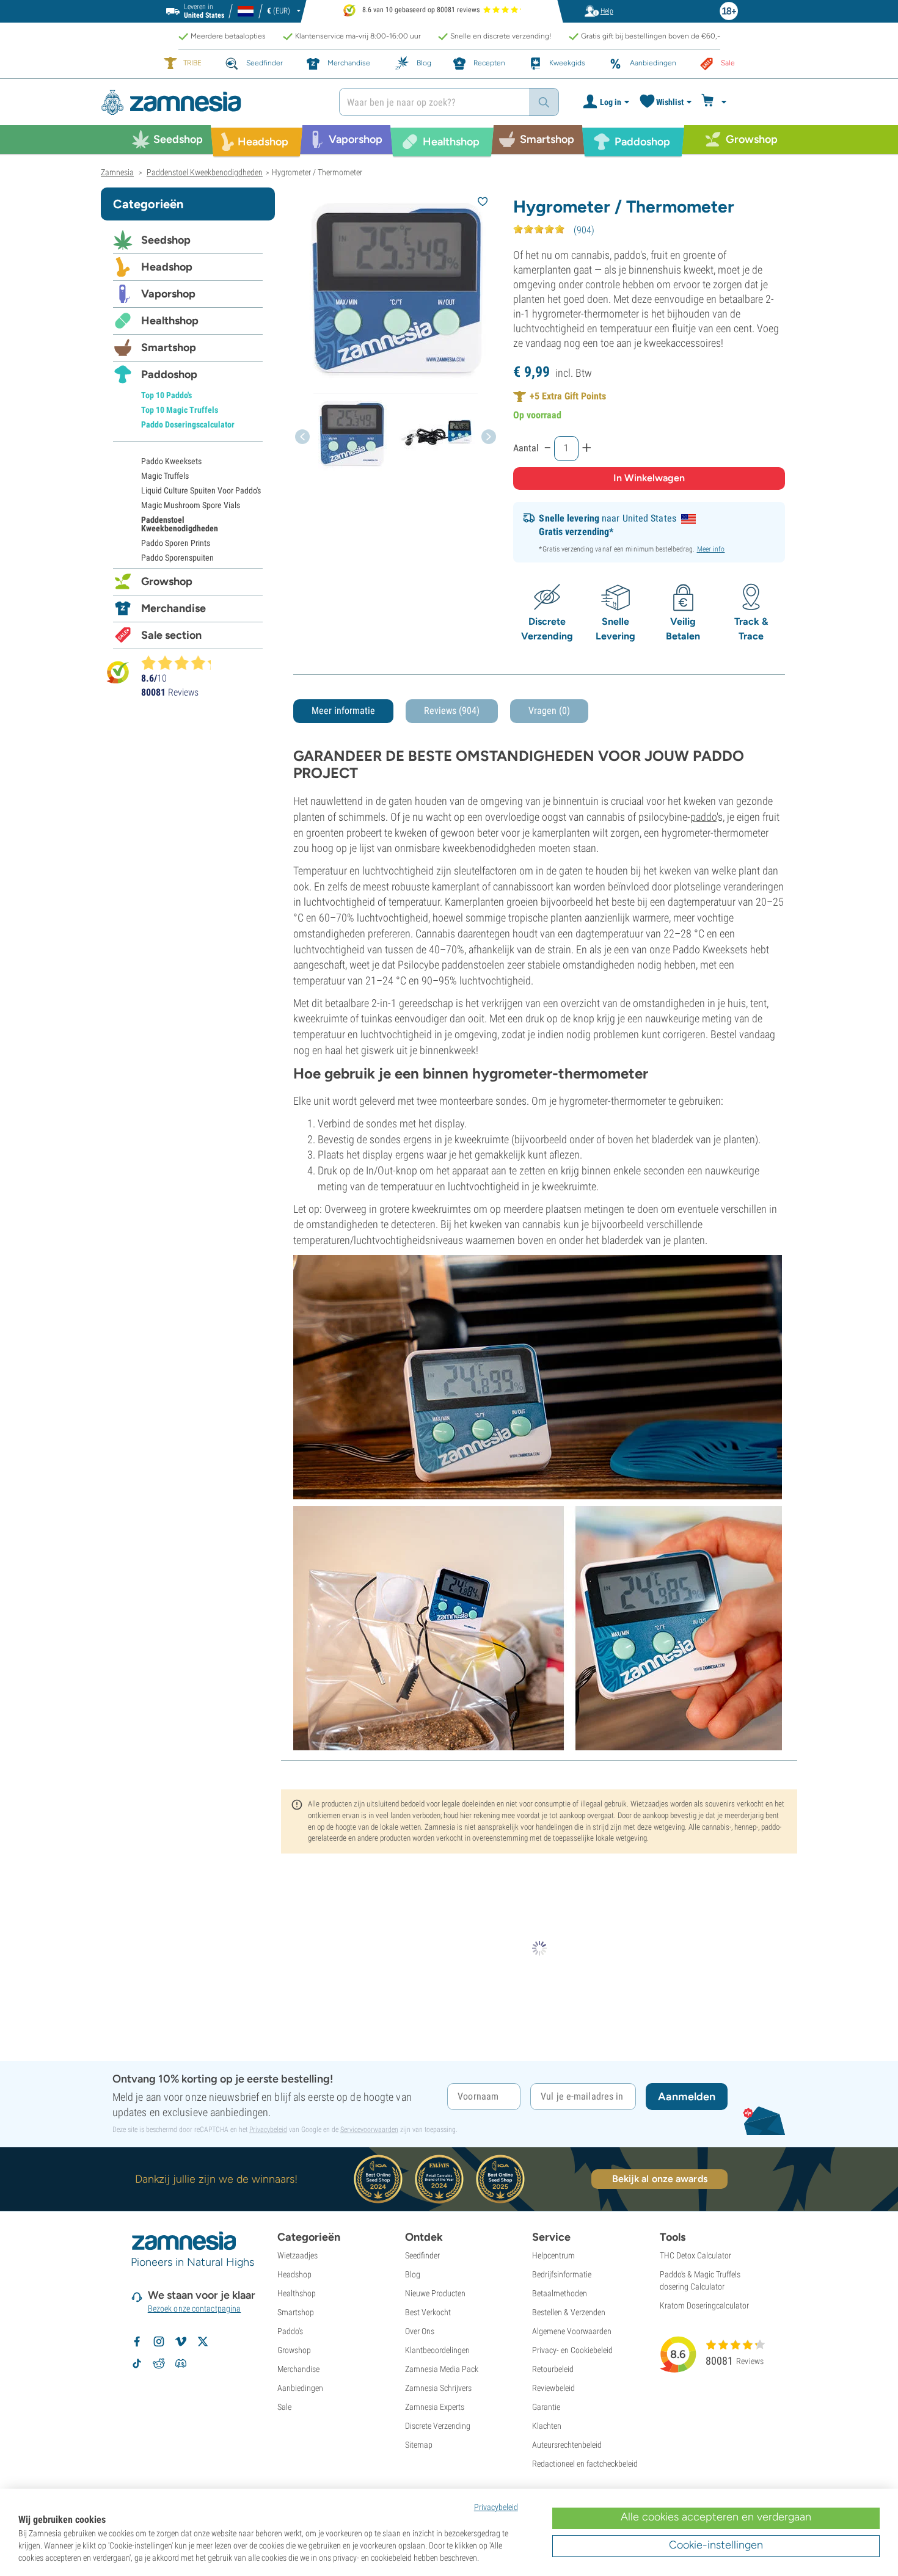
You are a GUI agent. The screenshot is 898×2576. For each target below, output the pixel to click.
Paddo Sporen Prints (176, 543)
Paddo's (290, 2331)
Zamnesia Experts (435, 2407)
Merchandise (173, 608)
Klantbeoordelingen (437, 2350)
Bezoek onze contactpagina (195, 2309)
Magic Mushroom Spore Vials (191, 505)
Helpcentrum (553, 2255)
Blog (413, 2274)
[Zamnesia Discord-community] (181, 2363)
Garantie (546, 2407)
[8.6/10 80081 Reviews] (181, 663)
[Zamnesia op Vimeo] (181, 2341)
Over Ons (420, 2331)
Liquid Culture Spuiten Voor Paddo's (201, 490)
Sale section (171, 635)
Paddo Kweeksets (171, 461)
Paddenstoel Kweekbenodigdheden (180, 524)
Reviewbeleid (553, 2388)
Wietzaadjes (298, 2255)
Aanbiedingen (300, 2388)
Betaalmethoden (560, 2293)
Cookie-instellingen (716, 2545)
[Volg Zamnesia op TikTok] (137, 2363)
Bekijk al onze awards (660, 2179)
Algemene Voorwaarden (572, 2331)
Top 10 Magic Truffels (180, 410)
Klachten (547, 2426)
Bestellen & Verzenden (569, 2312)
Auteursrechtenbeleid (567, 2445)
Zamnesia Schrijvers (438, 2388)
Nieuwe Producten (435, 2293)
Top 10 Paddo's (166, 395)
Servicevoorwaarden (369, 2130)
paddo (703, 817)
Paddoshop (169, 374)
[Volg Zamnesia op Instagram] (159, 2341)
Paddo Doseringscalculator (188, 424)
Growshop (167, 581)
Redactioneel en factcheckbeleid (585, 2464)
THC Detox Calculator (695, 2255)
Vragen (549, 711)
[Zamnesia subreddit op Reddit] (159, 2363)
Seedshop (166, 240)
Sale (284, 2407)
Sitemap (419, 2445)
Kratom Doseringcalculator (704, 2305)
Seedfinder (422, 2255)
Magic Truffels (165, 476)
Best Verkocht (428, 2312)
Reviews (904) (452, 711)
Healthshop (170, 321)
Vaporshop (168, 294)
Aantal (526, 448)
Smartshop (169, 347)
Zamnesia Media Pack (442, 2369)
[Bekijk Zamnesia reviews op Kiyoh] (118, 672)
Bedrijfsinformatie (562, 2274)
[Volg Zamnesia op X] (203, 2341)
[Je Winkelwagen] (716, 102)
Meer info (711, 549)
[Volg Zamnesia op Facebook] (137, 2341)
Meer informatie (343, 711)
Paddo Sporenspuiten (177, 558)
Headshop (167, 267)
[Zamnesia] (211, 102)
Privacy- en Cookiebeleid (572, 2350)
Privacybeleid (268, 2130)
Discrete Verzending (438, 2426)
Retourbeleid (553, 2369)
